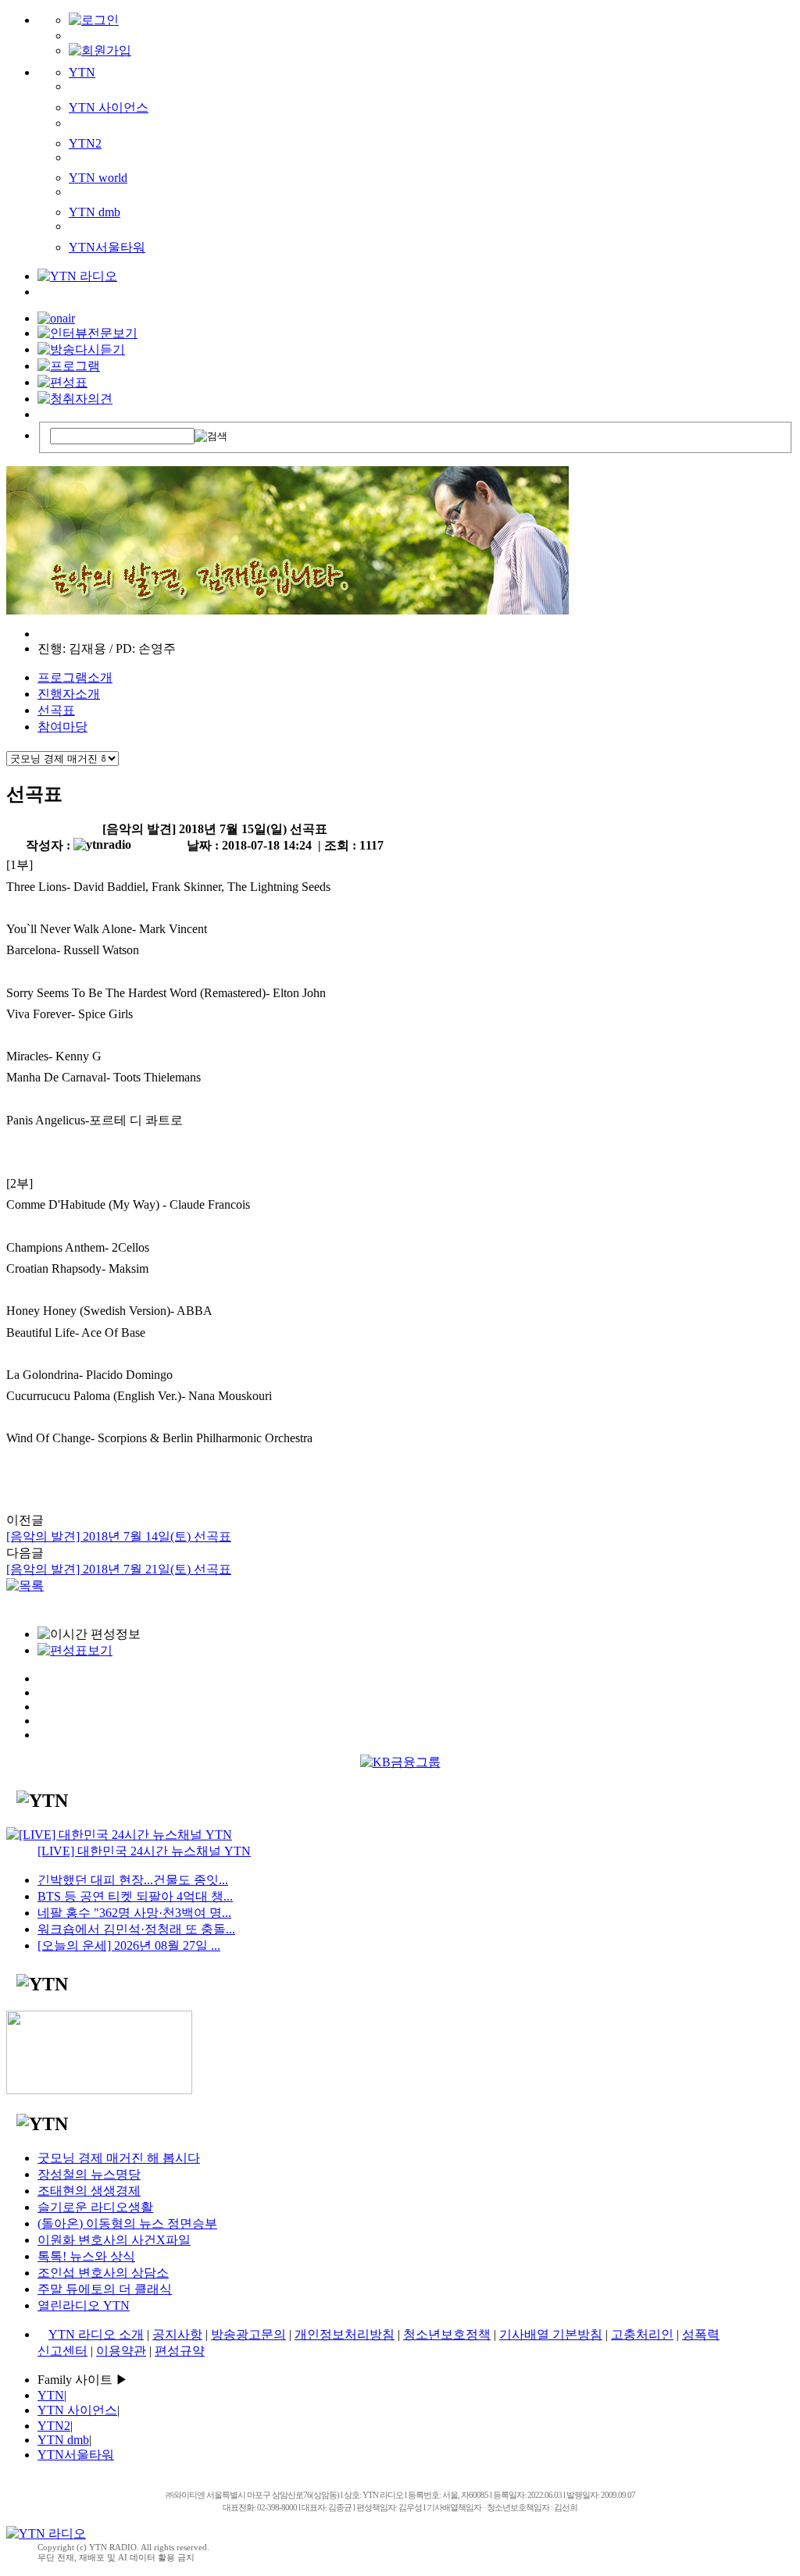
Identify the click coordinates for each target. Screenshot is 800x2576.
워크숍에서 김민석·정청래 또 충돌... (136, 1929)
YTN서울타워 (107, 247)
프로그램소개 (75, 677)
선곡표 (56, 710)
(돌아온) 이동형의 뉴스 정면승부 (127, 2223)
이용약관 (121, 2351)
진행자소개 (69, 694)
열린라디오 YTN (84, 2305)
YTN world (98, 178)
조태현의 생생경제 (89, 2191)
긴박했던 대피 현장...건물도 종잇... (133, 1880)
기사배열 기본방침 (551, 2334)
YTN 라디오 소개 (96, 2334)
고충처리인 (642, 2334)
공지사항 (177, 2334)
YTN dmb (95, 212)
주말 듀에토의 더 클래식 (105, 2289)
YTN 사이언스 (109, 107)
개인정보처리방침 (345, 2334)
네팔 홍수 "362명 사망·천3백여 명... (134, 1913)
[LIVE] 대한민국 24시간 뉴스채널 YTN (144, 1851)
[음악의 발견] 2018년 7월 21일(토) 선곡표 (119, 1569)
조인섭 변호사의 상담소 (103, 2273)
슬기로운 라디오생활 (95, 2207)
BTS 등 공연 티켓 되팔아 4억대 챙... (135, 1896)
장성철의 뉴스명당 (89, 2174)
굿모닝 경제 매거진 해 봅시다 (119, 2158)
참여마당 (62, 727)
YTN (82, 72)
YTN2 (85, 143)
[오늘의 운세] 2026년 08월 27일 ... (129, 1945)
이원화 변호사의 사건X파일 (114, 2240)
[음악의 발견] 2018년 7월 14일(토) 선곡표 (119, 1536)
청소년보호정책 (447, 2334)
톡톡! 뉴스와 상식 (86, 2256)
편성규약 (180, 2351)
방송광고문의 (248, 2334)
